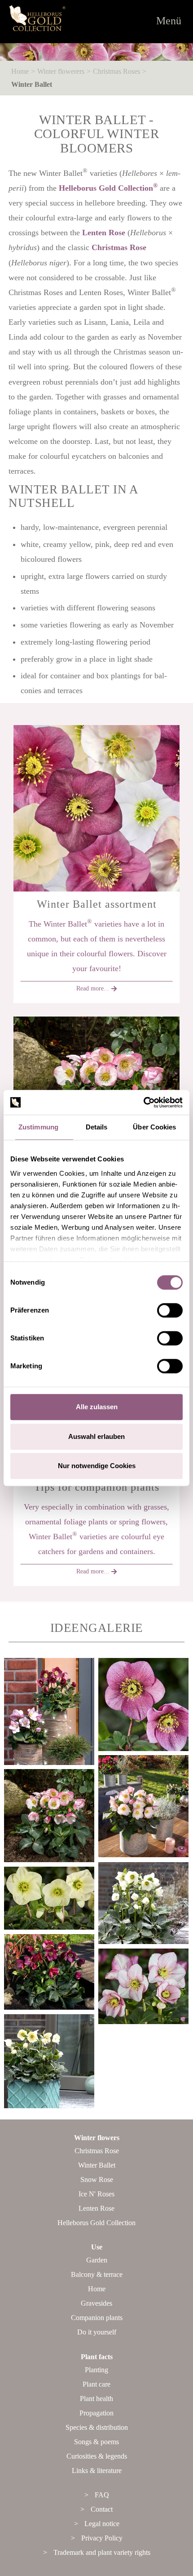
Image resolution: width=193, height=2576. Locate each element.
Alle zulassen (97, 1407)
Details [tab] (97, 1127)
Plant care (96, 2384)
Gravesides (96, 2303)
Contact (102, 2509)
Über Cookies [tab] (154, 1127)
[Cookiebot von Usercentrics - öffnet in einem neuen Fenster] (143, 1102)
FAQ (102, 2495)
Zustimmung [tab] (38, 1127)
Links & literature (97, 2471)
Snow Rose (97, 2180)
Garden (97, 2260)
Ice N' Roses (96, 2194)
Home (20, 71)
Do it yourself (97, 2332)
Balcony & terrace (97, 2274)
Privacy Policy (102, 2538)
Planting (96, 2370)
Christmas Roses (116, 71)
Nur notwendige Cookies (97, 1466)
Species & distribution (97, 2427)
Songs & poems (96, 2442)
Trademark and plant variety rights (102, 2552)
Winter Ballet (32, 84)
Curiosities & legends (97, 2456)
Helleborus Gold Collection (108, 188)
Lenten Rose (104, 233)
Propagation (96, 2413)
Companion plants (97, 2318)
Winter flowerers (61, 71)
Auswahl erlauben (96, 1436)
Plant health (96, 2399)
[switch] (170, 1310)
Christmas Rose (119, 247)
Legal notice (102, 2524)
